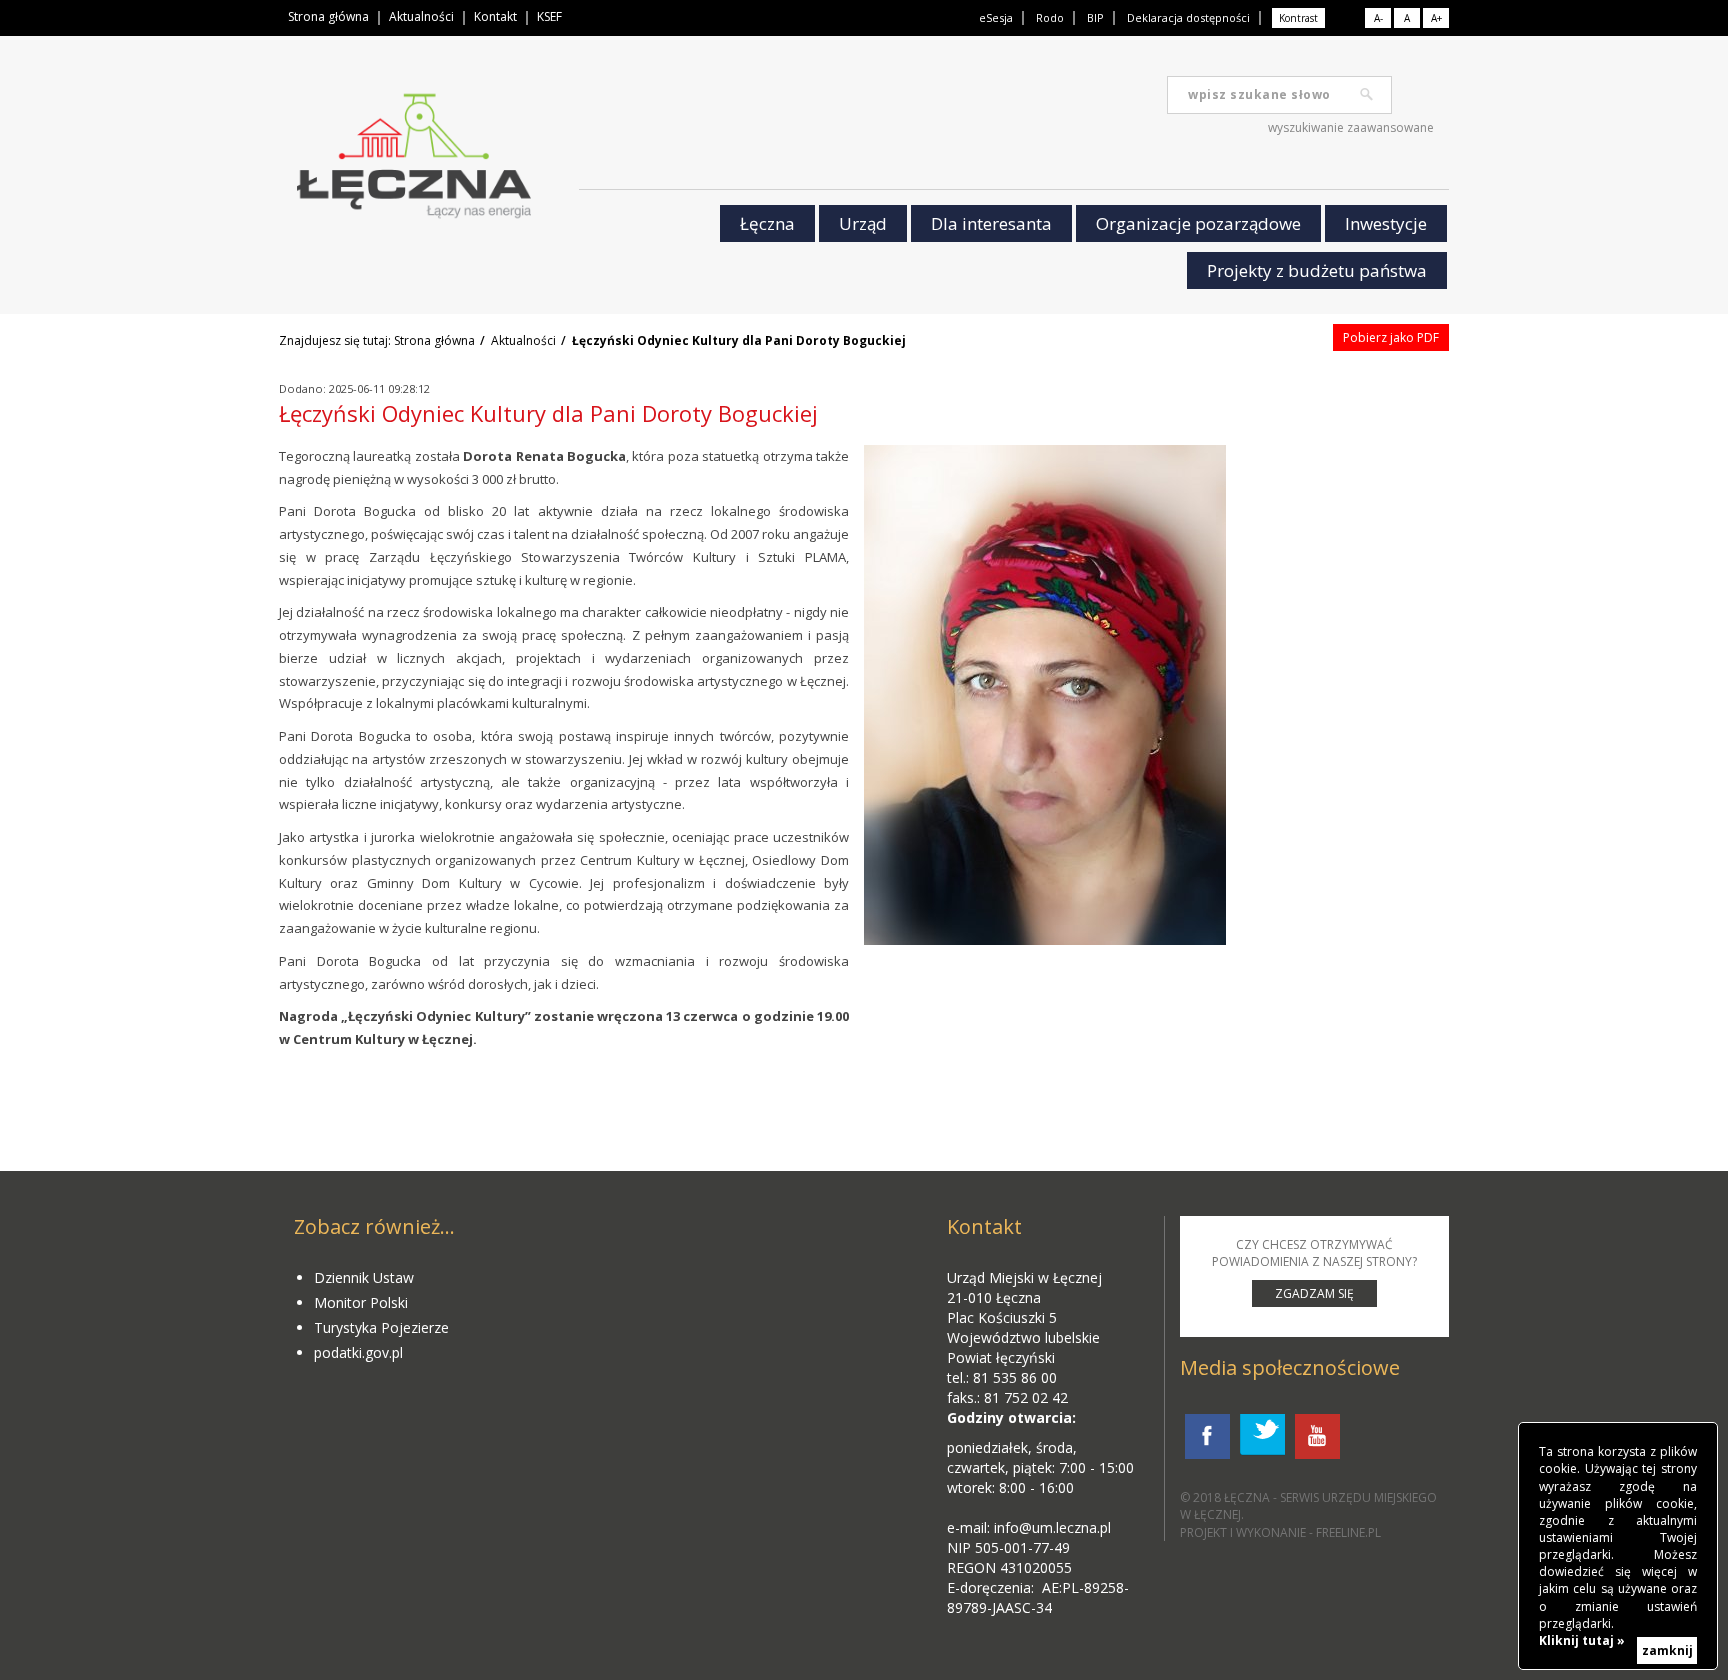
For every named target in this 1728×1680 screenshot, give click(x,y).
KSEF (549, 16)
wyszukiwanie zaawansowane (1351, 127)
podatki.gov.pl (358, 1352)
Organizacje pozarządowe (1198, 223)
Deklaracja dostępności (1188, 17)
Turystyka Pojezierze (381, 1327)
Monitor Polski (361, 1302)
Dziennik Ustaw (364, 1277)
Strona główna (328, 16)
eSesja (996, 17)
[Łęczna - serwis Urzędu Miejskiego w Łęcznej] (414, 161)
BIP (1095, 17)
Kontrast (1298, 18)
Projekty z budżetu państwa (1317, 270)
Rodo (1050, 17)
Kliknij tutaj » (1582, 1640)
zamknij (1667, 1650)
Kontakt (495, 16)
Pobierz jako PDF (1391, 337)
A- (1378, 18)
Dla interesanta (991, 223)
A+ (1436, 18)
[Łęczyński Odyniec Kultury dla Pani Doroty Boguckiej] (1045, 695)
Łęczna (767, 223)
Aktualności (421, 16)
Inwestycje (1386, 223)
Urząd (863, 223)
